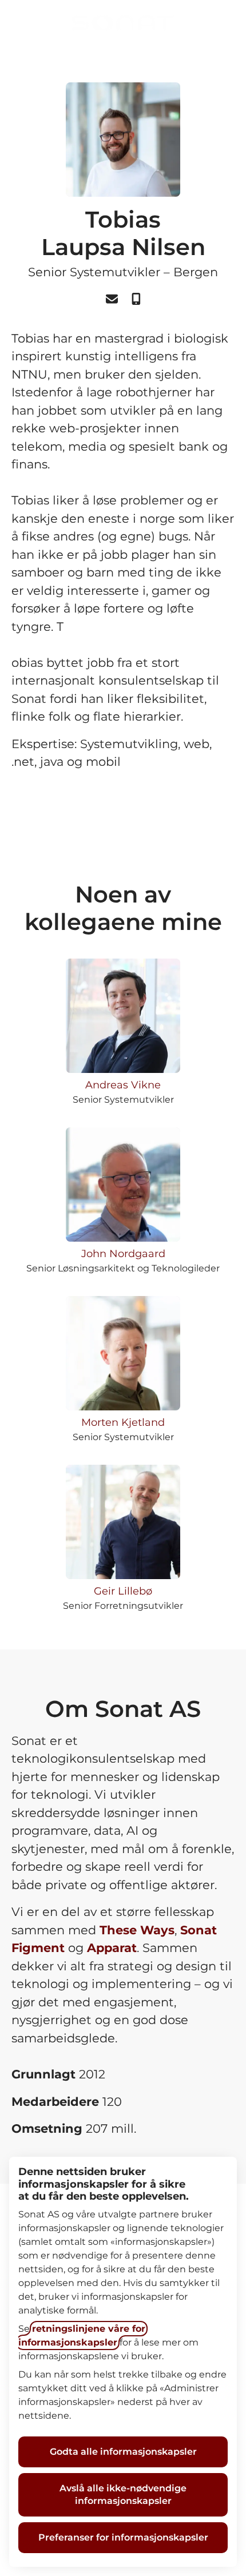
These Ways (137, 1930)
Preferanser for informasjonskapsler (123, 2537)
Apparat (112, 1948)
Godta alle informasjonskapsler (123, 2452)
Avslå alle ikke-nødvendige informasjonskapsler (123, 2494)
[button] (223, 23)
